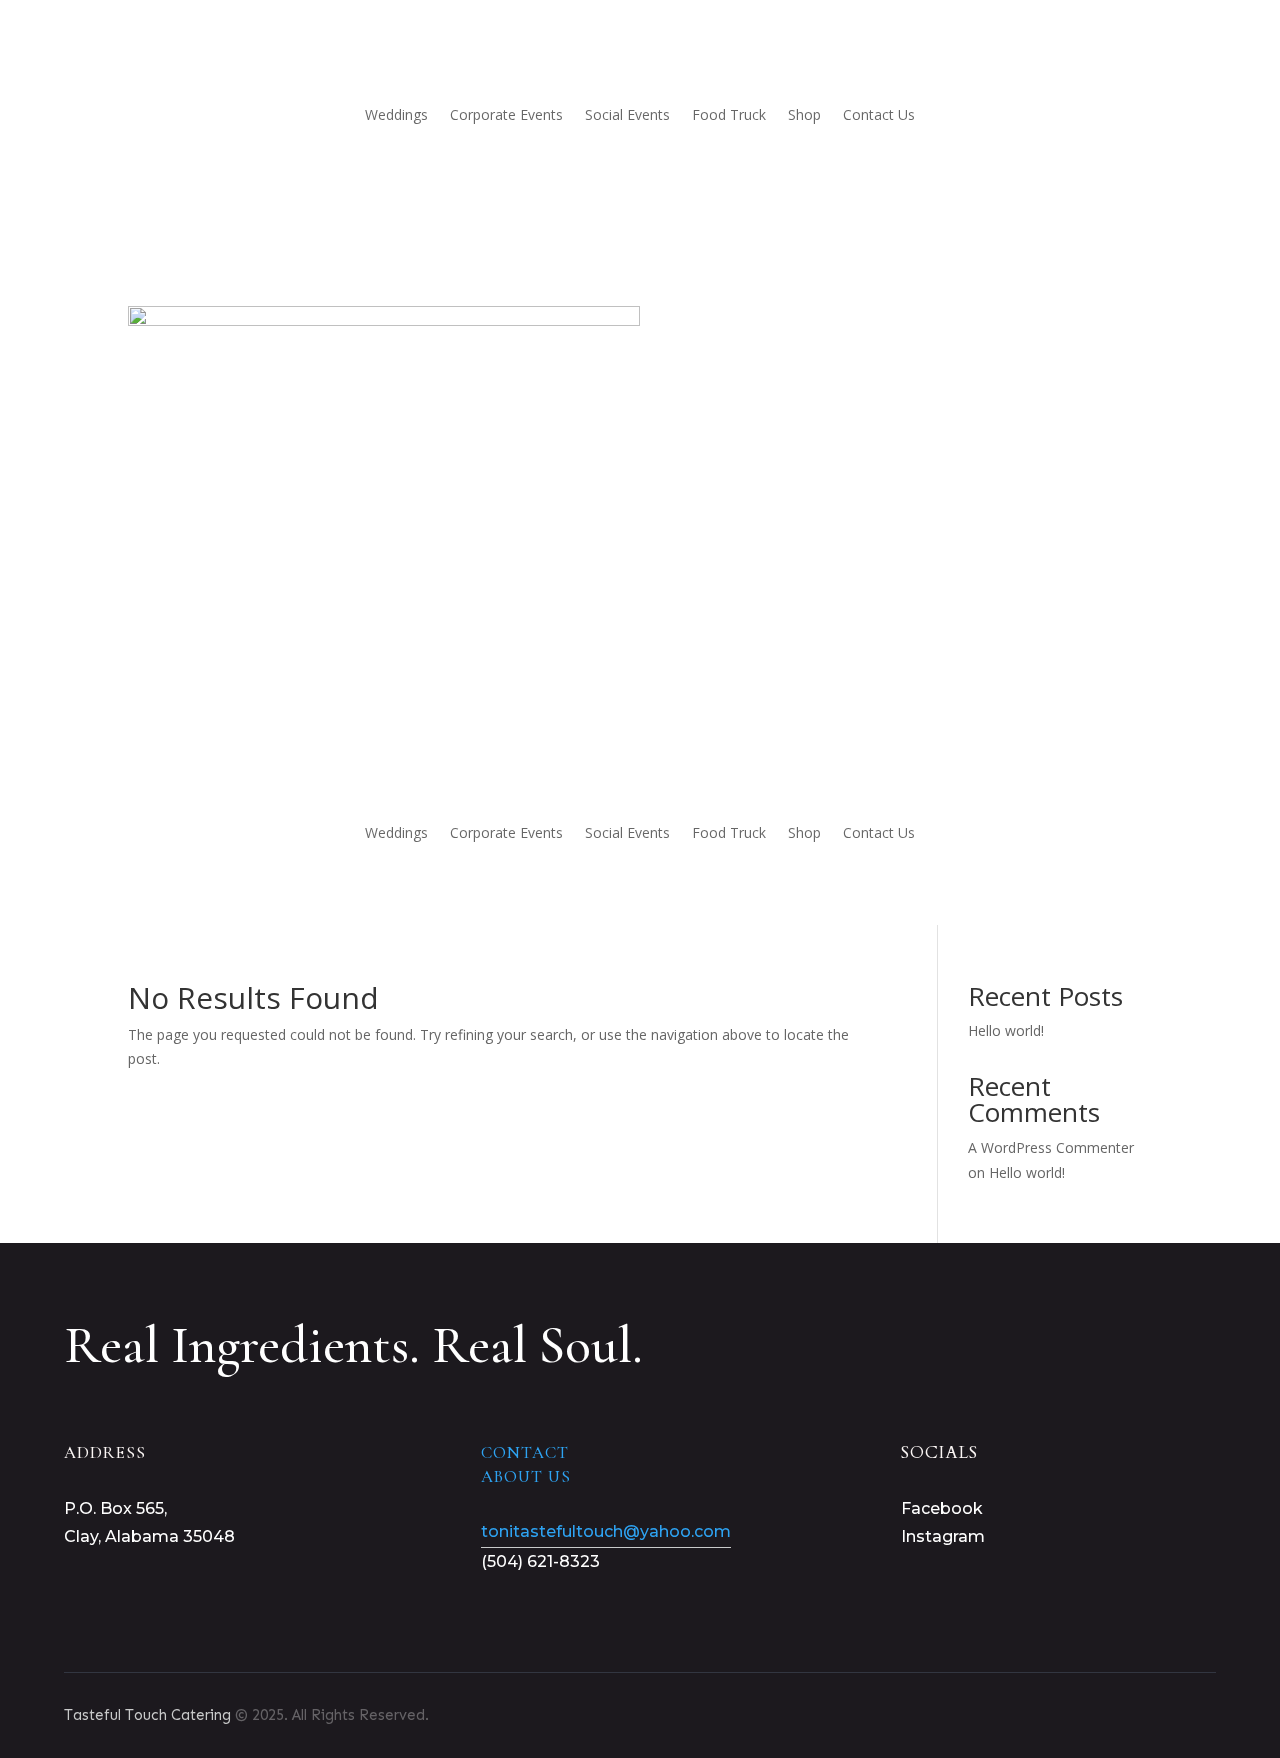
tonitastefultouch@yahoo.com (606, 1531)
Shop (804, 114)
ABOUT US (526, 1476)
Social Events (627, 114)
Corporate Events (506, 114)
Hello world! (1006, 1030)
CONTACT (525, 1452)
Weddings (396, 114)
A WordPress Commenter (1051, 1147)
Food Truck (729, 114)
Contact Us (879, 114)
